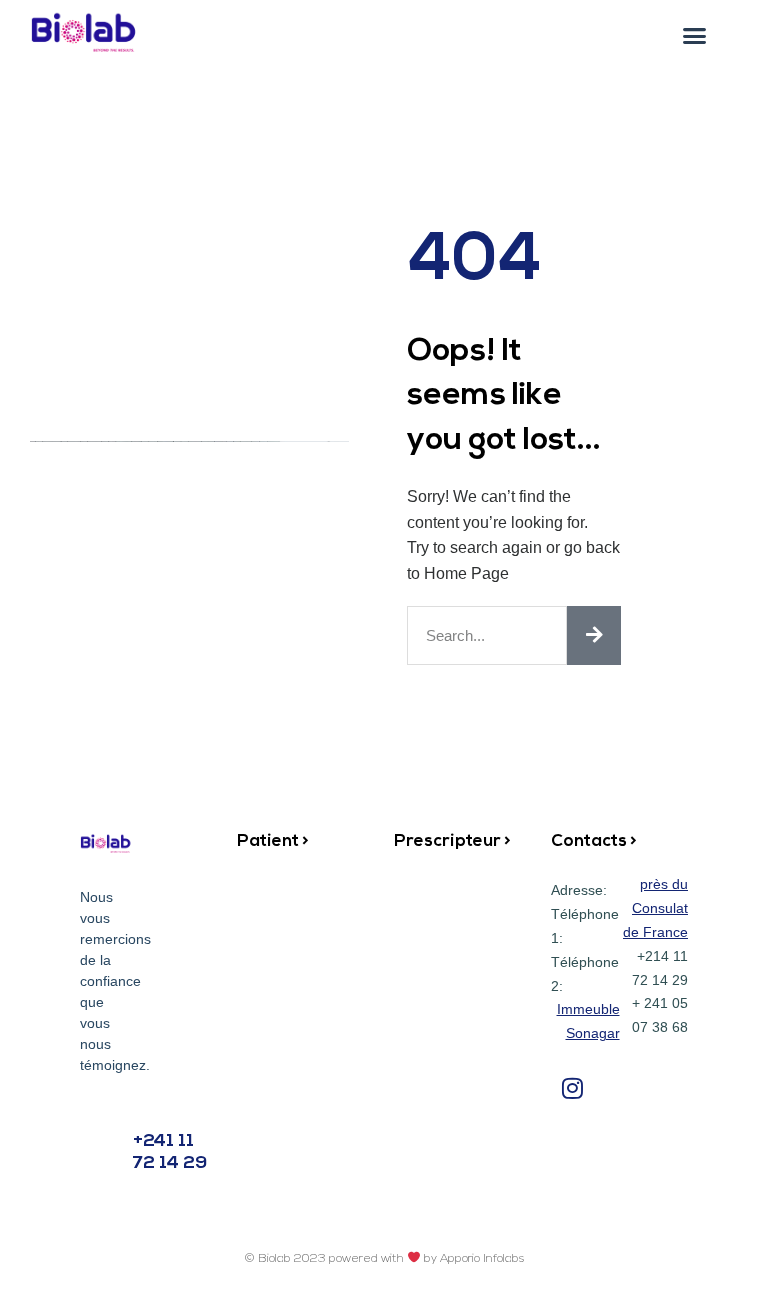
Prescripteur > (452, 841)
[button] (694, 36)
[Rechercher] (594, 635)
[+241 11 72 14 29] (100, 1141)
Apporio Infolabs (482, 1259)
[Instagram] (572, 1087)
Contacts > (594, 841)
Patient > (273, 841)
